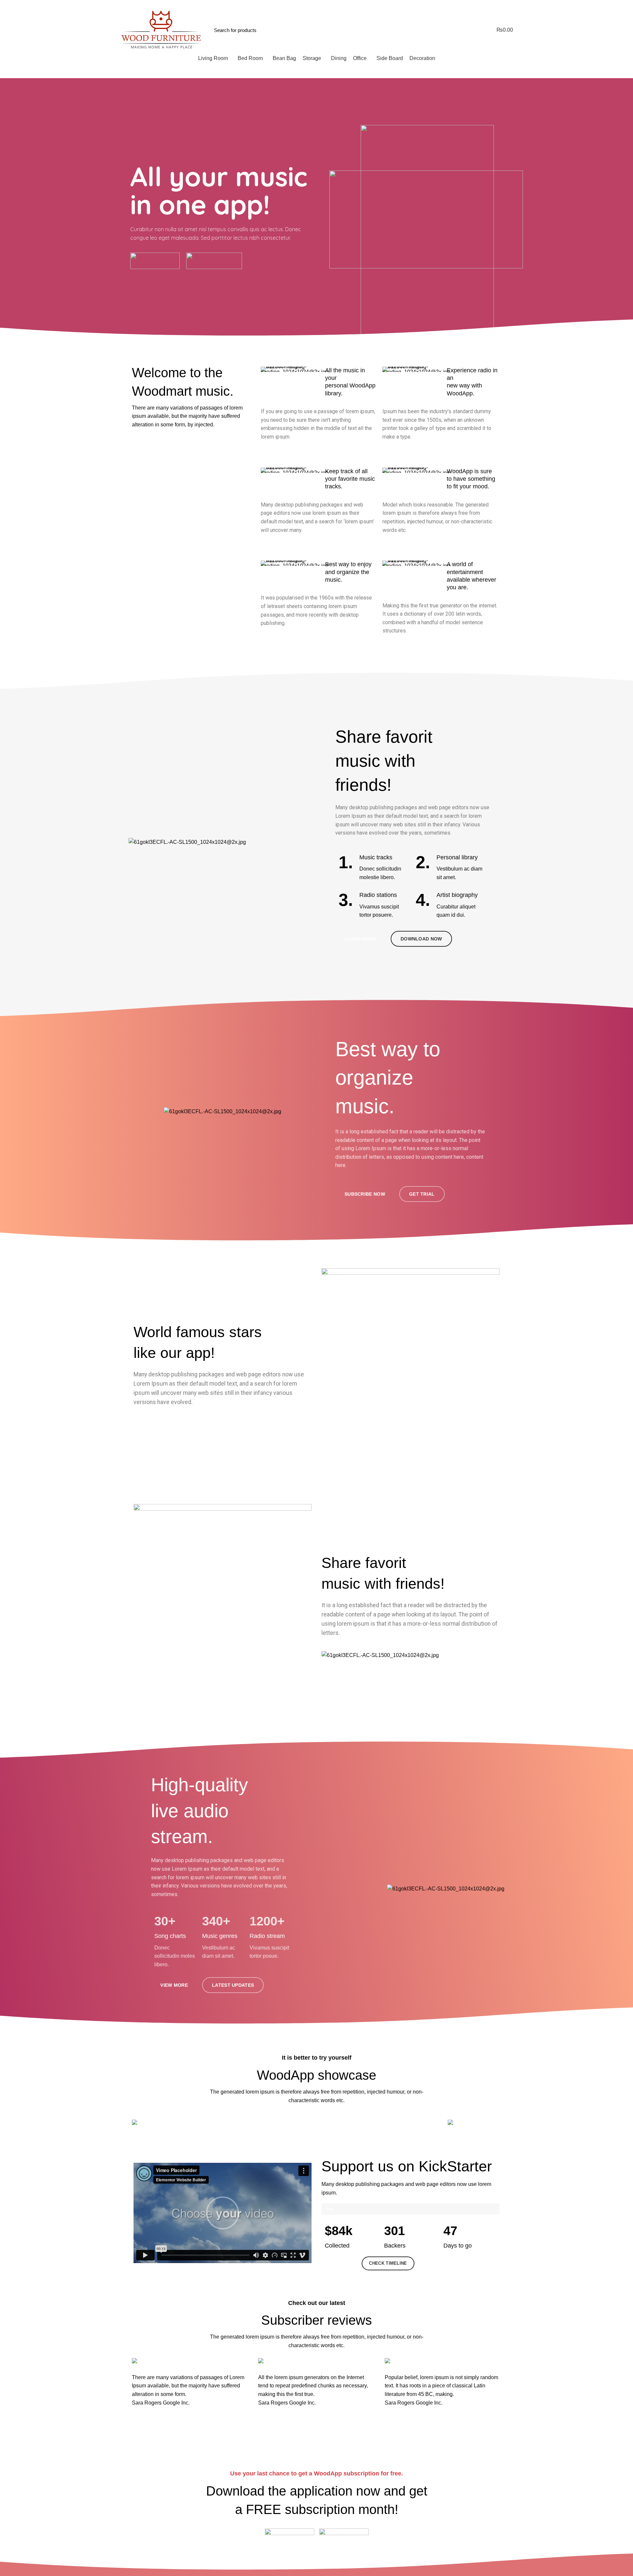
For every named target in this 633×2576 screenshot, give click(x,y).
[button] (223, 2213)
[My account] (464, 30)
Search (441, 30)
